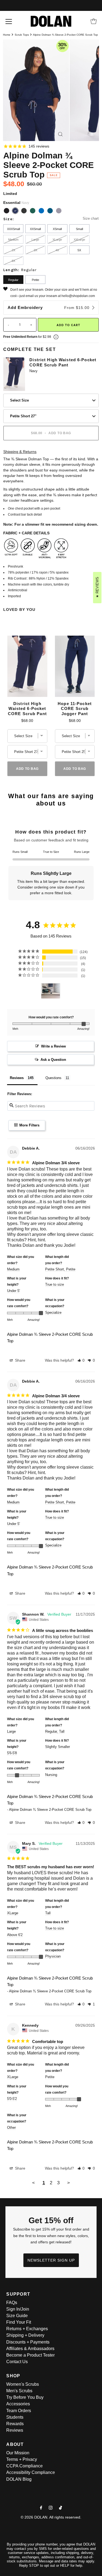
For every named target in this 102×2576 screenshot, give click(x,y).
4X (57, 250)
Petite (35, 280)
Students (15, 2417)
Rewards (15, 2424)
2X (13, 250)
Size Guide (17, 2316)
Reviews (15, 2430)
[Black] (7, 211)
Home (7, 35)
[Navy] (15, 211)
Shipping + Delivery (25, 2335)
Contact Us (17, 2362)
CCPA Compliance (24, 2466)
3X (35, 250)
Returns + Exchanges (27, 2329)
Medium (13, 240)
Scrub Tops (22, 35)
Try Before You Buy (25, 2397)
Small (79, 229)
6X (13, 261)
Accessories (18, 2404)
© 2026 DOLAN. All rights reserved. (51, 2517)
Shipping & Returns (20, 452)
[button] (81, 1360)
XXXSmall (13, 229)
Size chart (91, 218)
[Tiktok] (61, 2508)
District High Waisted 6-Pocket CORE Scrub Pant (63, 362)
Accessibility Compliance (31, 2472)
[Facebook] (41, 2508)
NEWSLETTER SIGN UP (51, 2260)
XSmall (57, 229)
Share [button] (20, 1360)
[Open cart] (94, 21)
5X (79, 250)
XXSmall (35, 229)
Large (35, 240)
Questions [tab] (53, 1078)
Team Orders (19, 2411)
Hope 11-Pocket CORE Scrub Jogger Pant (75, 709)
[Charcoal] (24, 211)
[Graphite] (59, 211)
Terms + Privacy (22, 2459)
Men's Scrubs (19, 2391)
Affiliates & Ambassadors (30, 2349)
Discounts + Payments (28, 2342)
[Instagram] (51, 2508)
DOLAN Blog (19, 2479)
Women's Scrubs (23, 2384)
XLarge (57, 240)
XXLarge (79, 240)
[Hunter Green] (33, 211)
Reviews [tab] (17, 1078)
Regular (13, 280)
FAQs (12, 2303)
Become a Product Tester (30, 2355)
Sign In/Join (18, 2309)
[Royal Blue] (41, 211)
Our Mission (18, 2453)
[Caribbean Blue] (50, 211)
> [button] (69, 2183)
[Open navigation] (9, 21)
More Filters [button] (29, 1125)
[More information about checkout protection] (56, 337)
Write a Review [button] (53, 1046)
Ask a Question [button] (53, 1060)
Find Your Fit (19, 2322)
